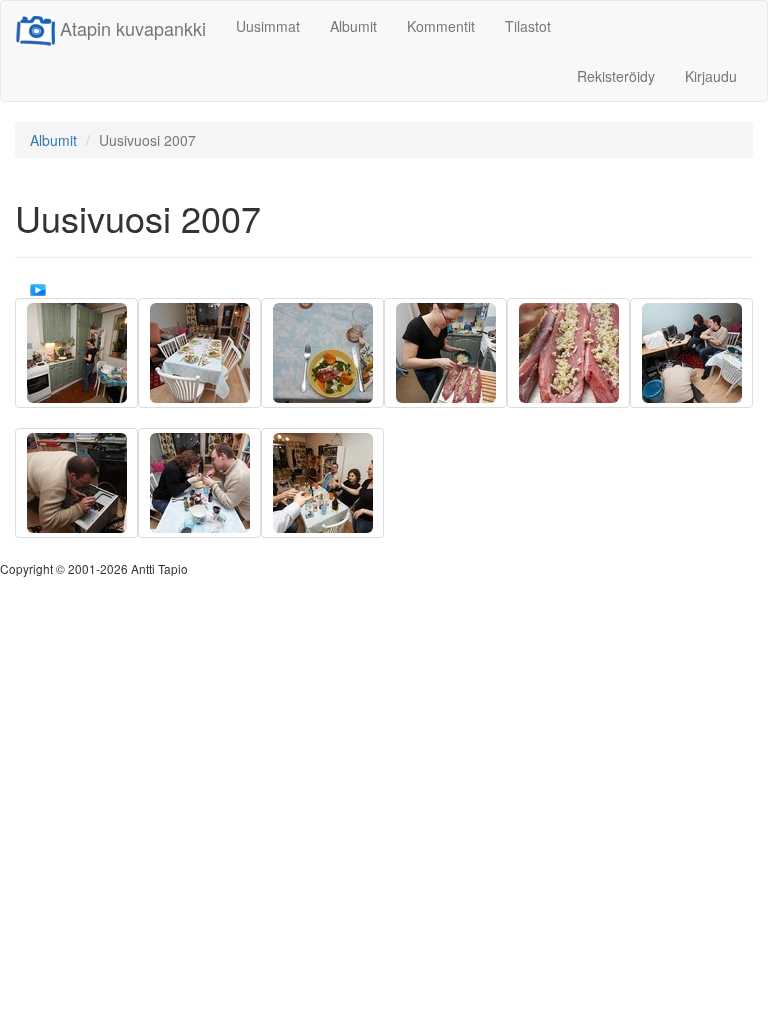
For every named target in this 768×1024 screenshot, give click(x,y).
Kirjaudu (711, 76)
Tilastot (528, 26)
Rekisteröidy (616, 76)
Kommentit (441, 26)
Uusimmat (268, 26)
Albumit (353, 26)
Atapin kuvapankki (133, 28)
